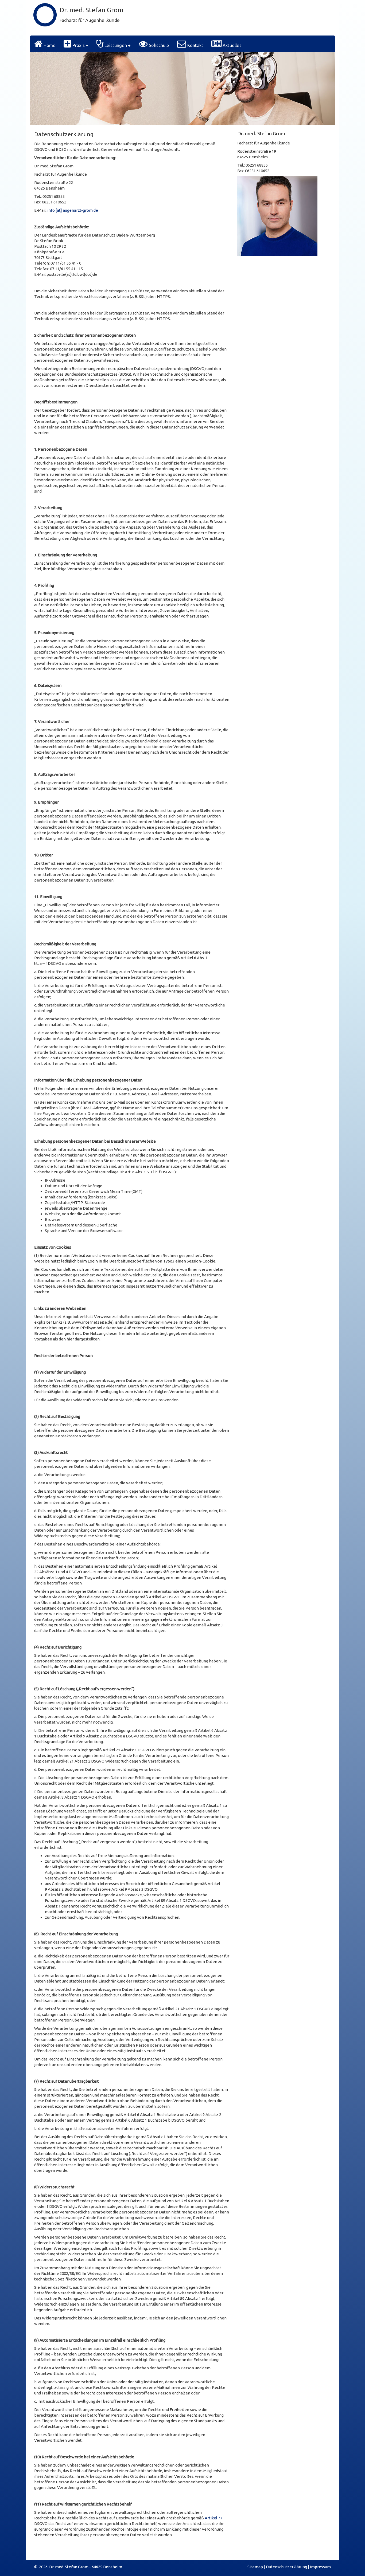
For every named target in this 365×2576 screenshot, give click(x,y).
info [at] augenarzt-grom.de (73, 210)
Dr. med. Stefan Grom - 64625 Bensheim (86, 2567)
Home (49, 45)
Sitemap (255, 2567)
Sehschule (158, 45)
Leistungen (116, 45)
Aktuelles (232, 45)
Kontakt (195, 45)
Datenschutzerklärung (286, 2567)
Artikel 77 (213, 2518)
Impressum (320, 2567)
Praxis (79, 45)
